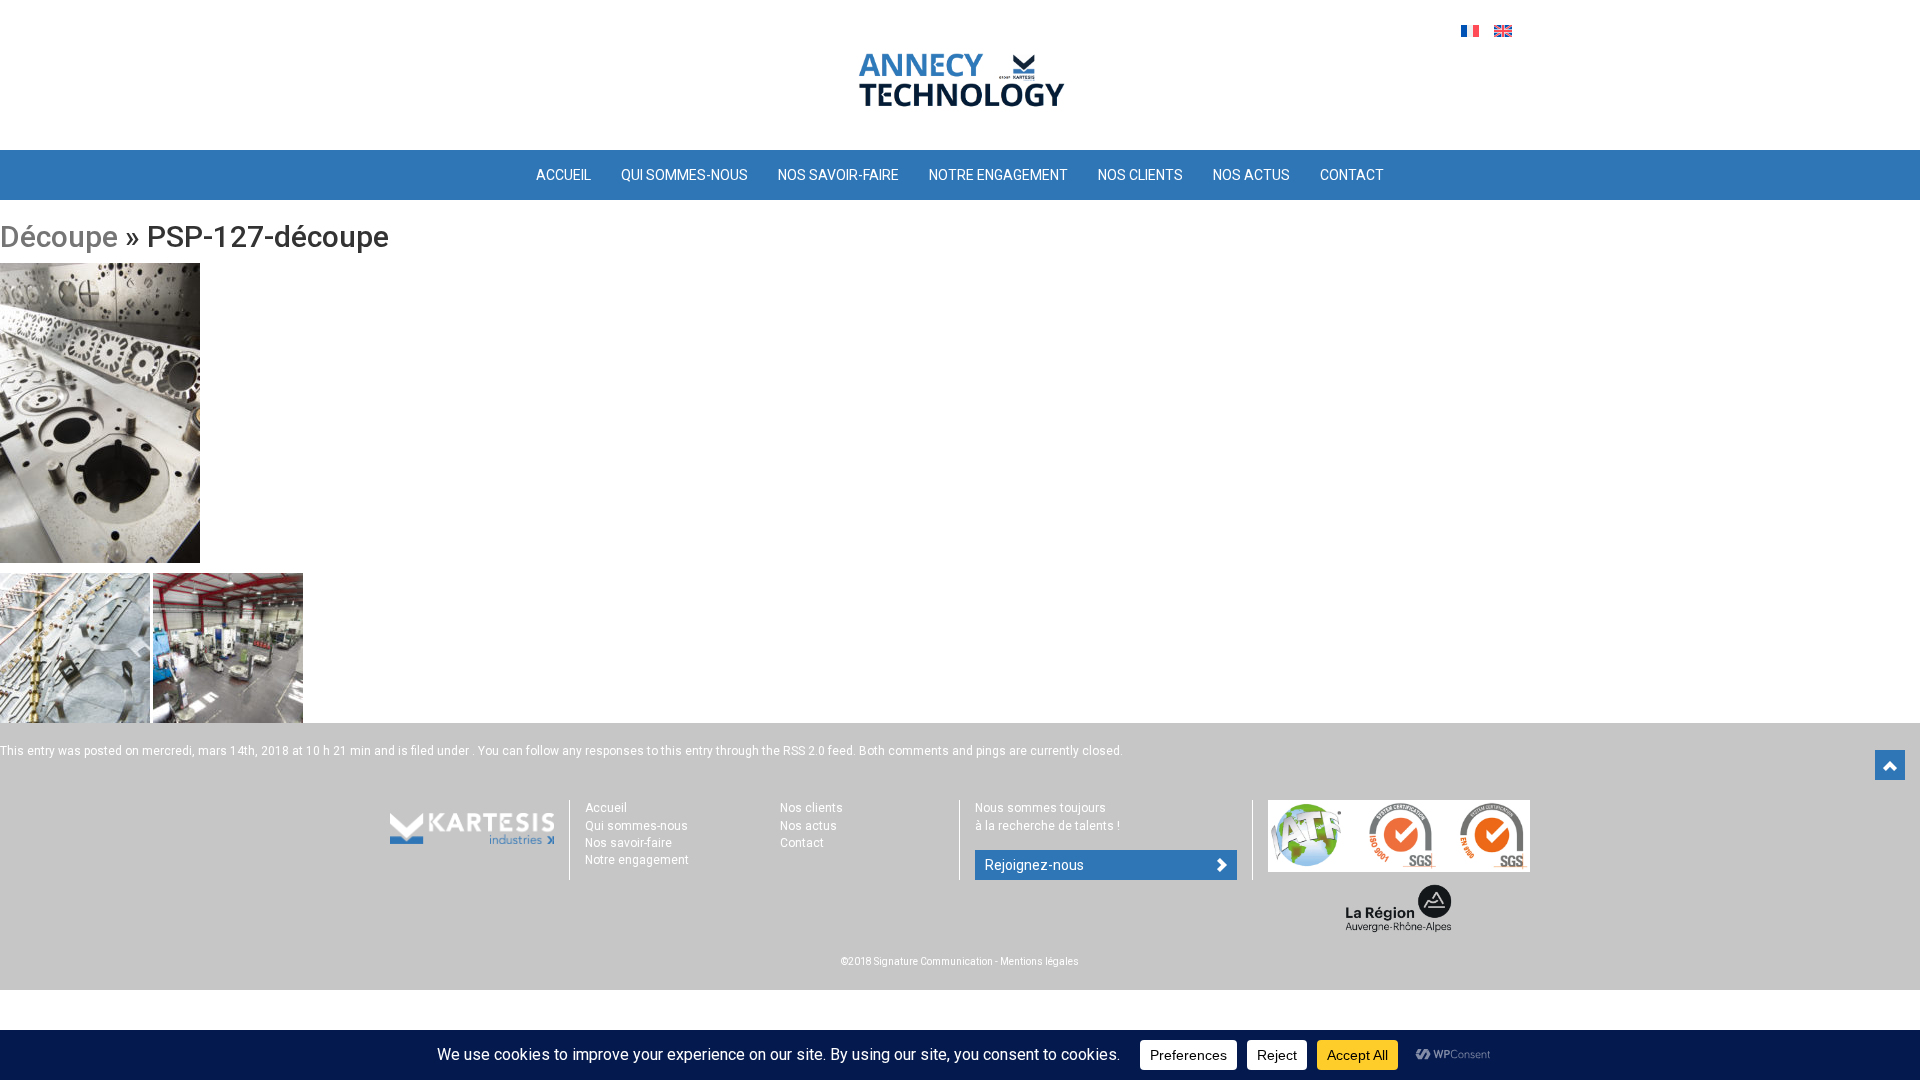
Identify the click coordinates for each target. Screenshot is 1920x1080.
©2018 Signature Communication (917, 961)
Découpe (59, 236)
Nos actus (1251, 175)
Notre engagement (998, 175)
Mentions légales (1039, 961)
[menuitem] (1472, 30)
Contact (1352, 175)
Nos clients (1140, 175)
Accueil (563, 175)
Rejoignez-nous (1034, 865)
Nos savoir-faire (838, 175)
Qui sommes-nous (684, 175)
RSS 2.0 (804, 751)
